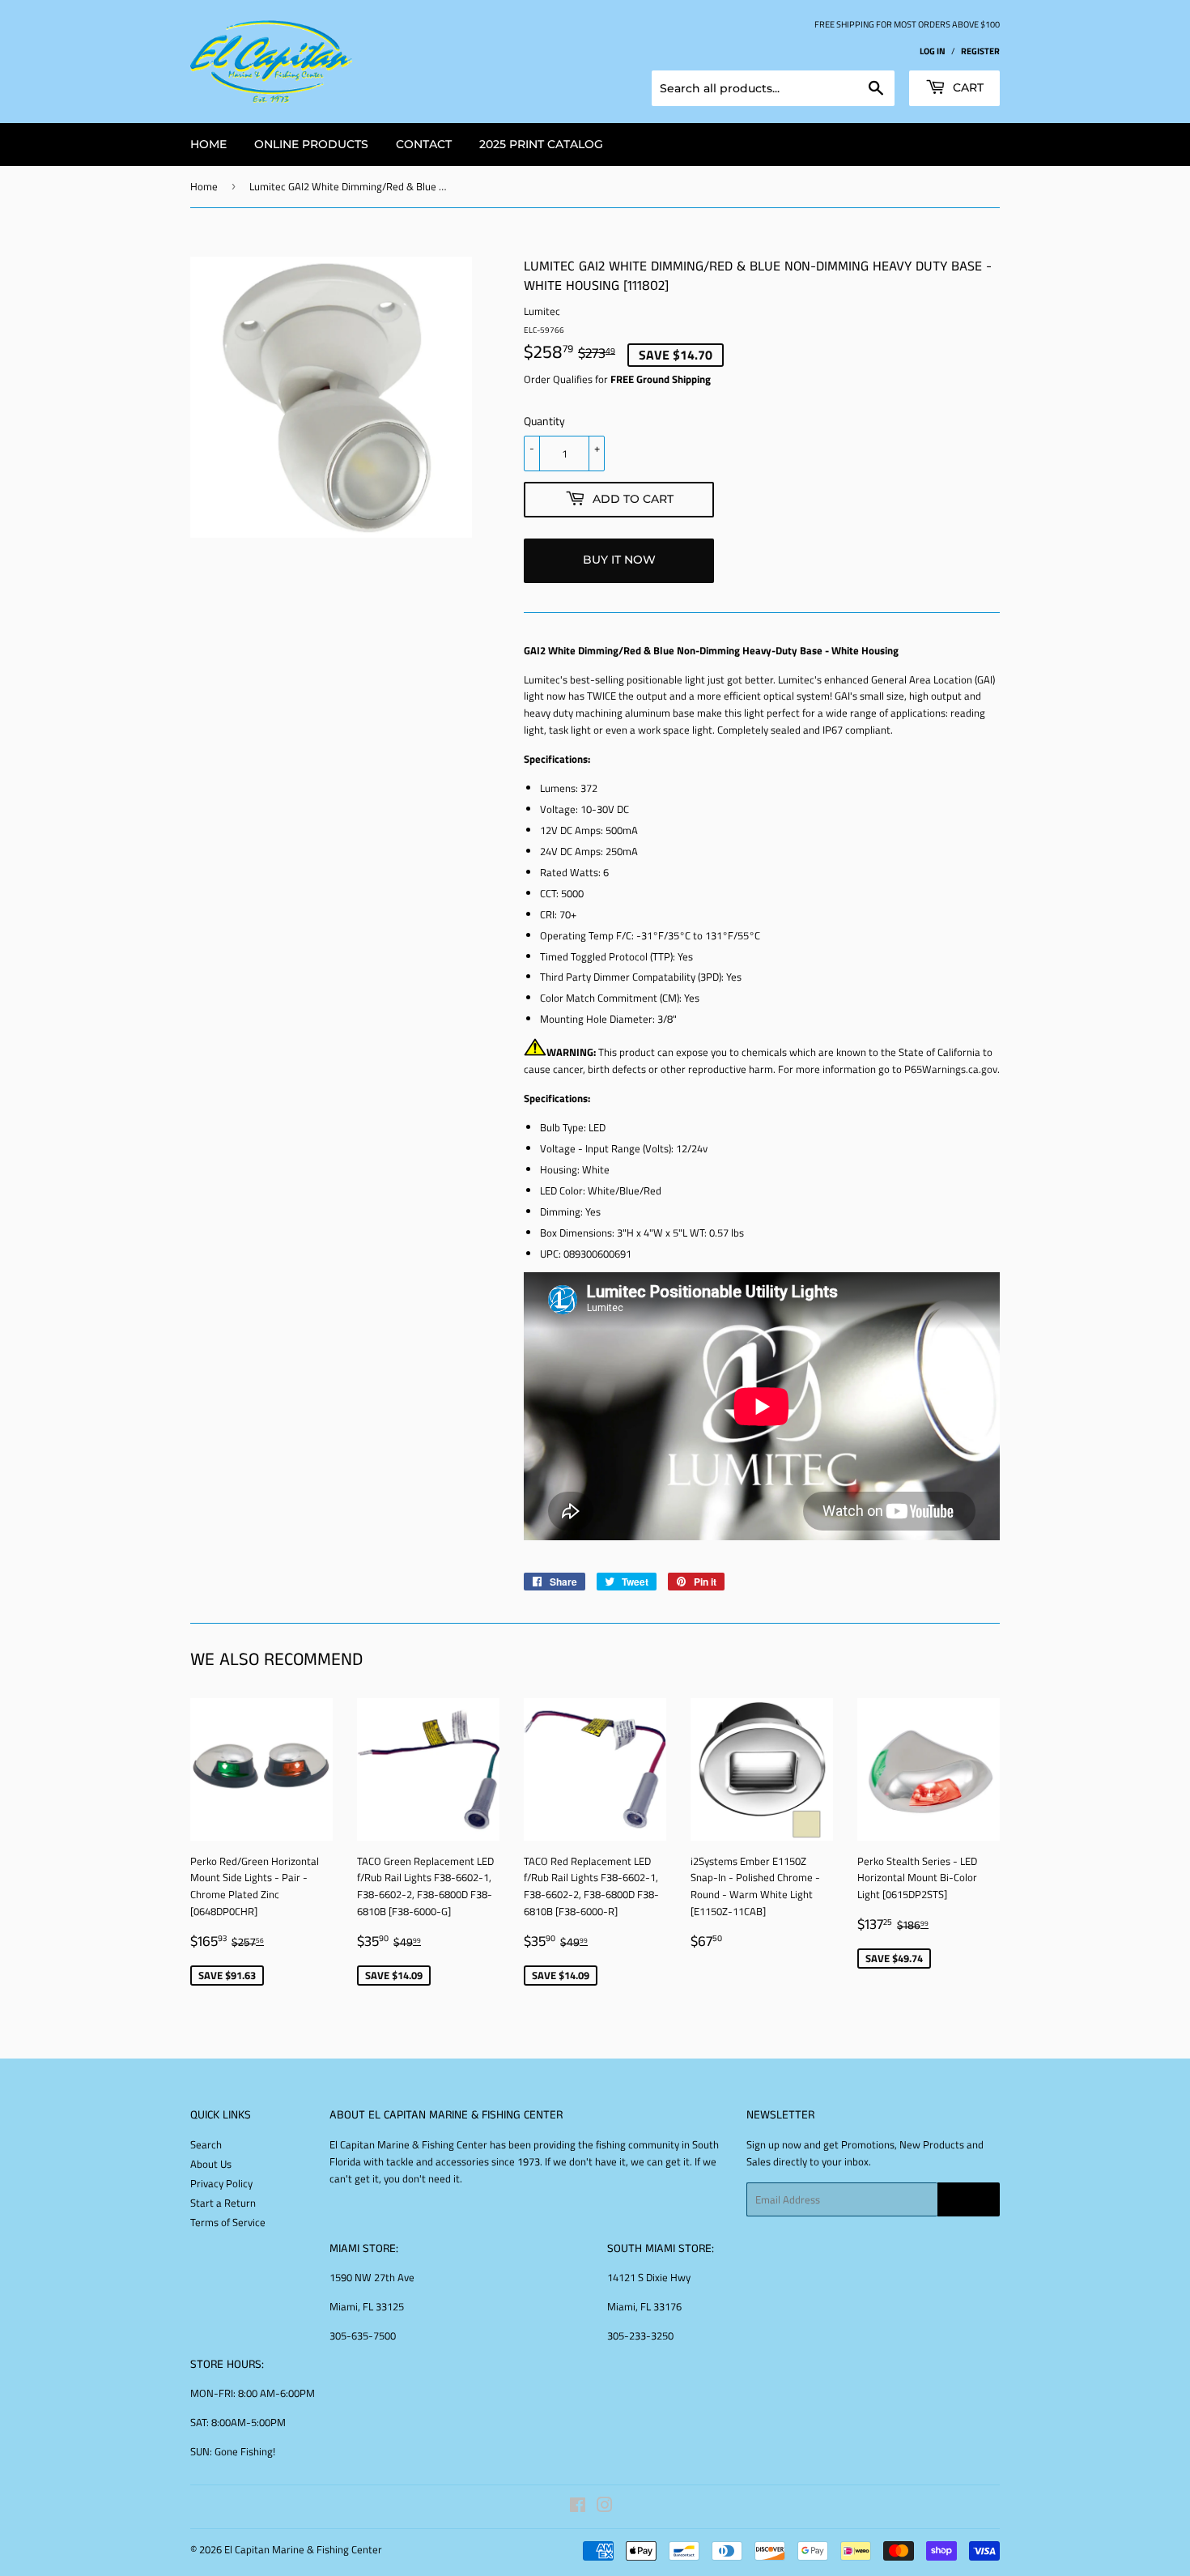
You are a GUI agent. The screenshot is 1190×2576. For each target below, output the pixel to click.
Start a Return (223, 2203)
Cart (967, 87)
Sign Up (969, 2200)
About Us (211, 2164)
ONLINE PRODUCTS (311, 144)
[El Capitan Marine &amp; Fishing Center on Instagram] (605, 2507)
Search (206, 2144)
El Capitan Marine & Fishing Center (303, 2549)
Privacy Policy (221, 2183)
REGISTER (980, 51)
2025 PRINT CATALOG (541, 144)
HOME (208, 144)
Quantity (544, 421)
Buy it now (619, 560)
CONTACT (424, 144)
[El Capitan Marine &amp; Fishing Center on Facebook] (578, 2507)
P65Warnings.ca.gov (951, 1069)
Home (204, 186)
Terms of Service (228, 2222)
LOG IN (933, 51)
